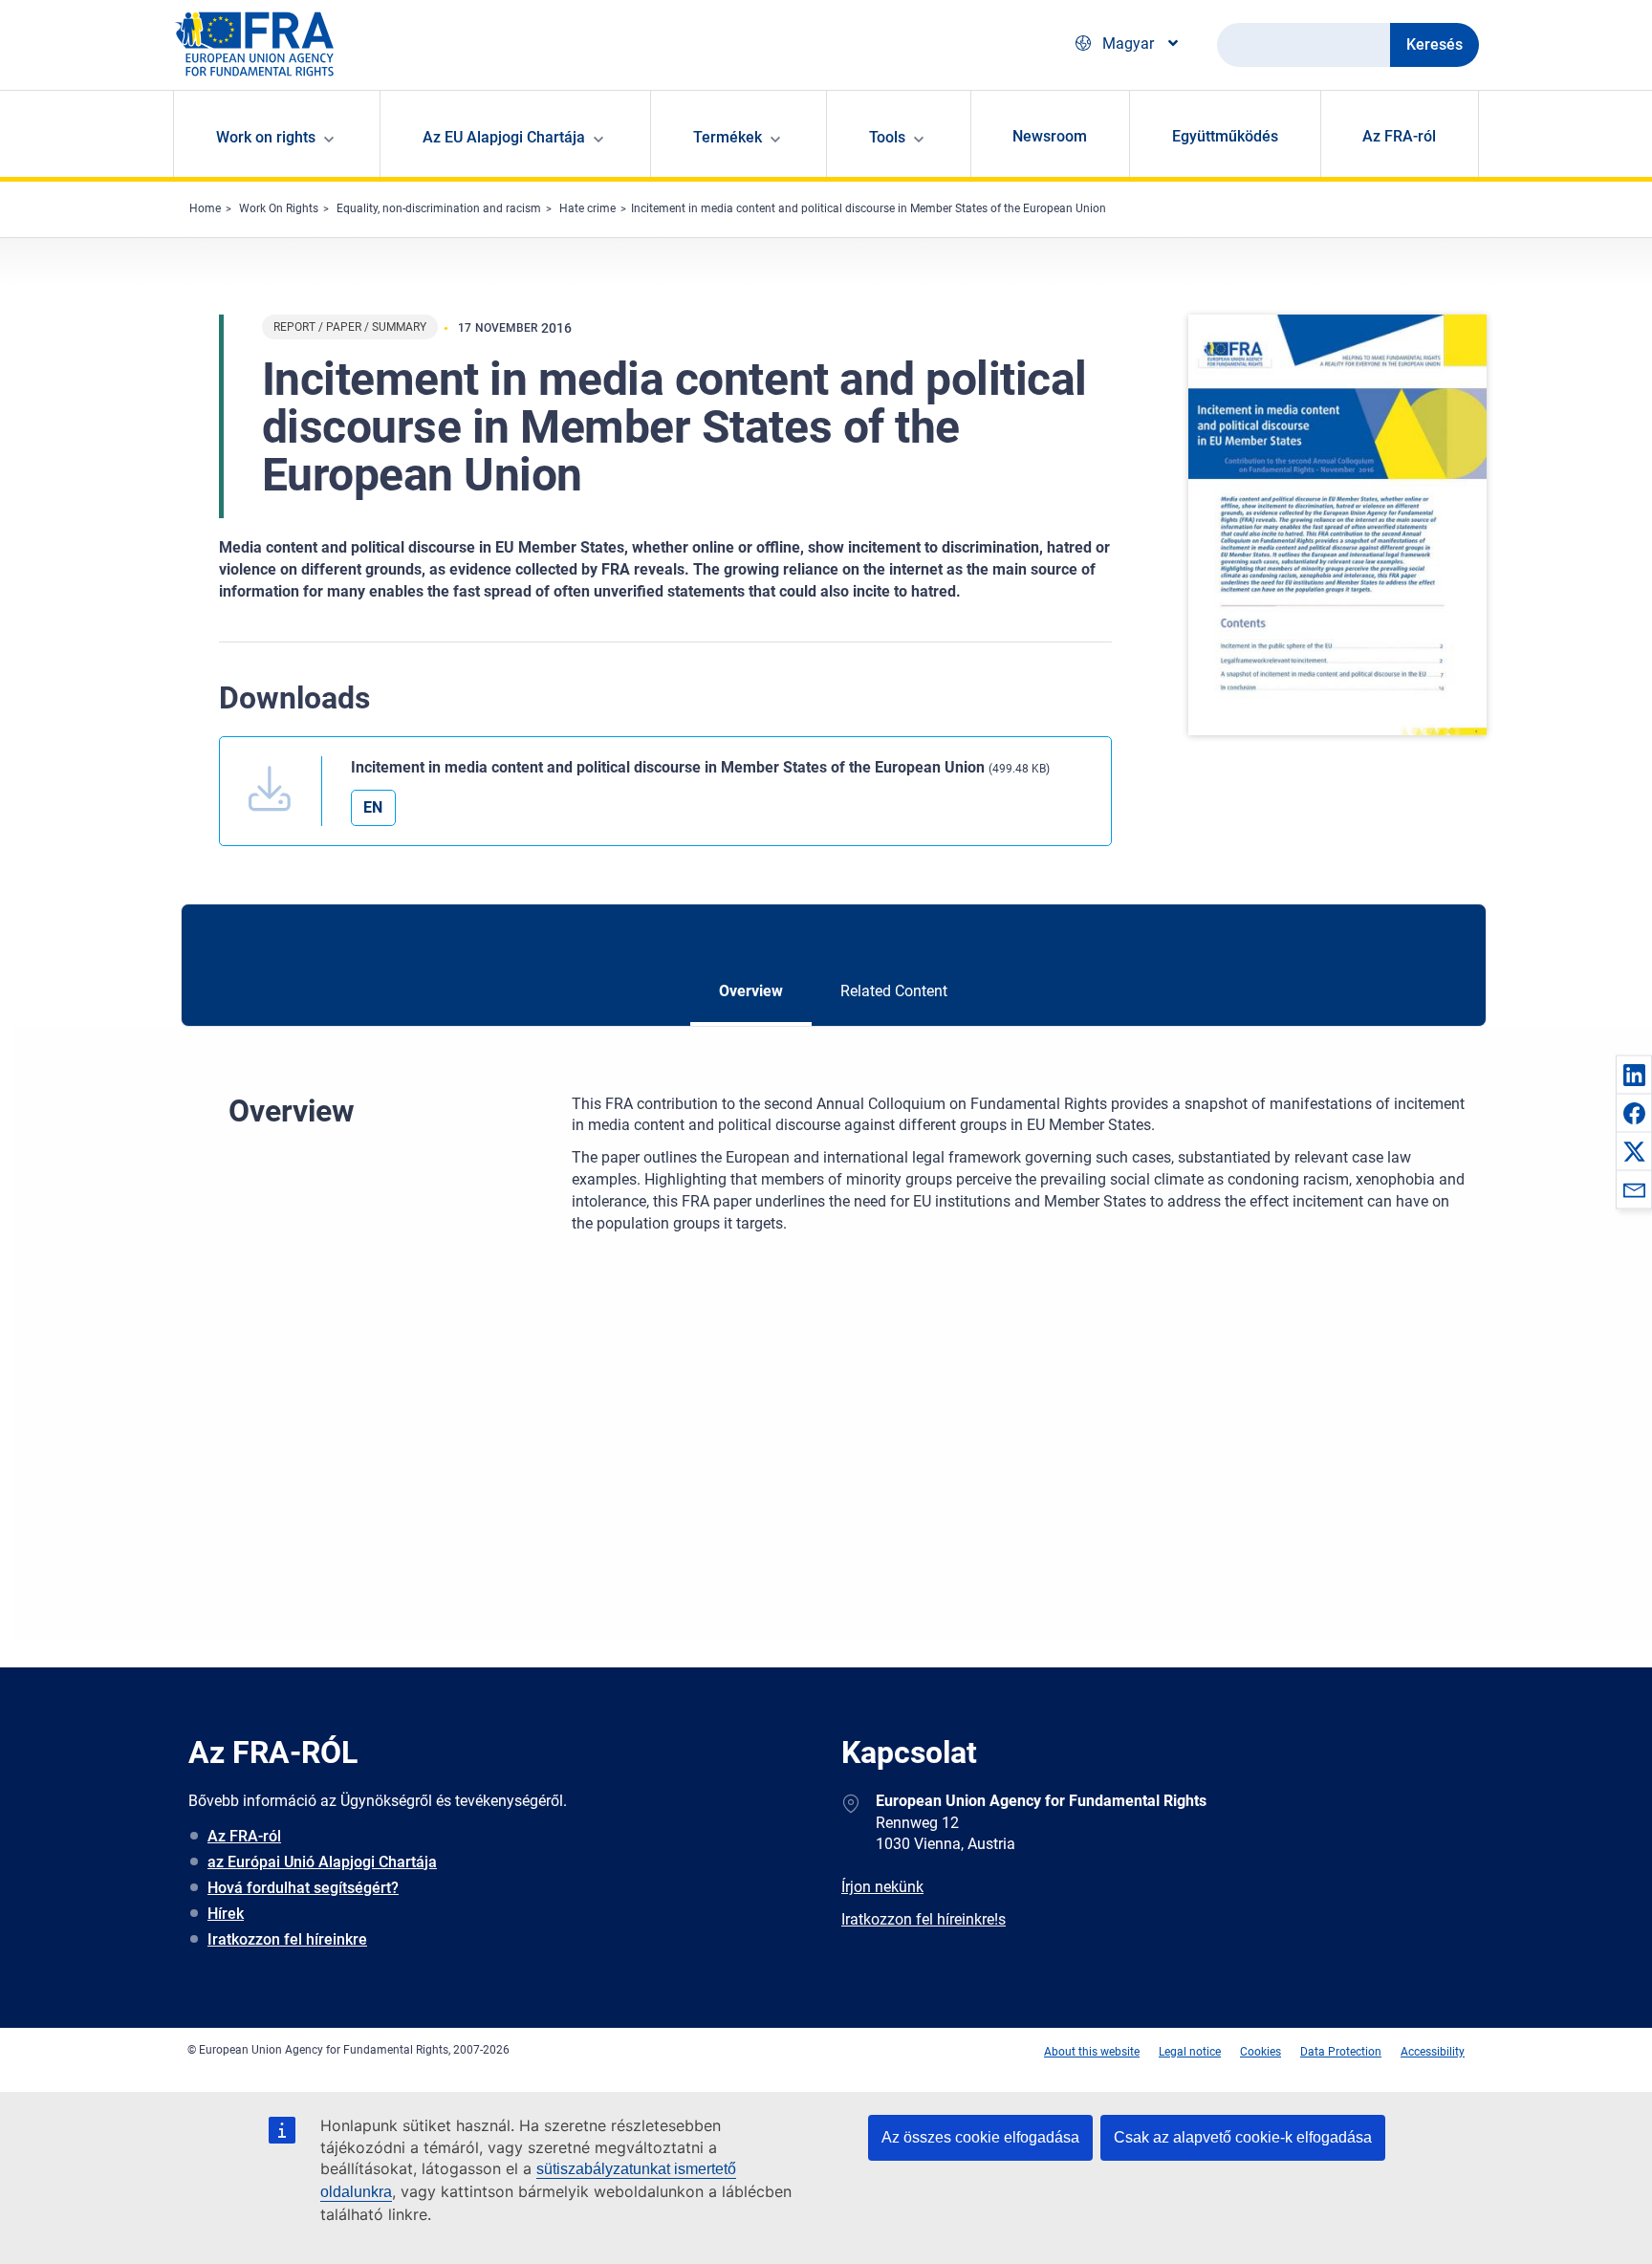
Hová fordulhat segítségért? (303, 1888)
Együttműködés (1225, 136)
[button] (1634, 1075)
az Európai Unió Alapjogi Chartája (322, 1862)
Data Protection (1341, 2052)
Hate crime (587, 208)
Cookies (1261, 2052)
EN (373, 807)
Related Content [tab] (894, 991)
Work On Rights (279, 208)
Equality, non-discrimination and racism (439, 208)
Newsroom (1050, 136)
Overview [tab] (751, 991)
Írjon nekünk (882, 1887)
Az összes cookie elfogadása (980, 2137)
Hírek (226, 1914)
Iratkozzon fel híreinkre (287, 1939)
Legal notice (1190, 2052)
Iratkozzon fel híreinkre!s (924, 1919)
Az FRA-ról (1399, 136)
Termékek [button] (728, 137)
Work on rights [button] (266, 137)
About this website (1092, 2052)
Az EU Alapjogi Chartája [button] (504, 137)
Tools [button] (887, 137)
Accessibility (1433, 2052)
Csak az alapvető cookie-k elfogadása (1243, 2137)
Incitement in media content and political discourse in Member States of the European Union (869, 208)
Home (205, 208)
